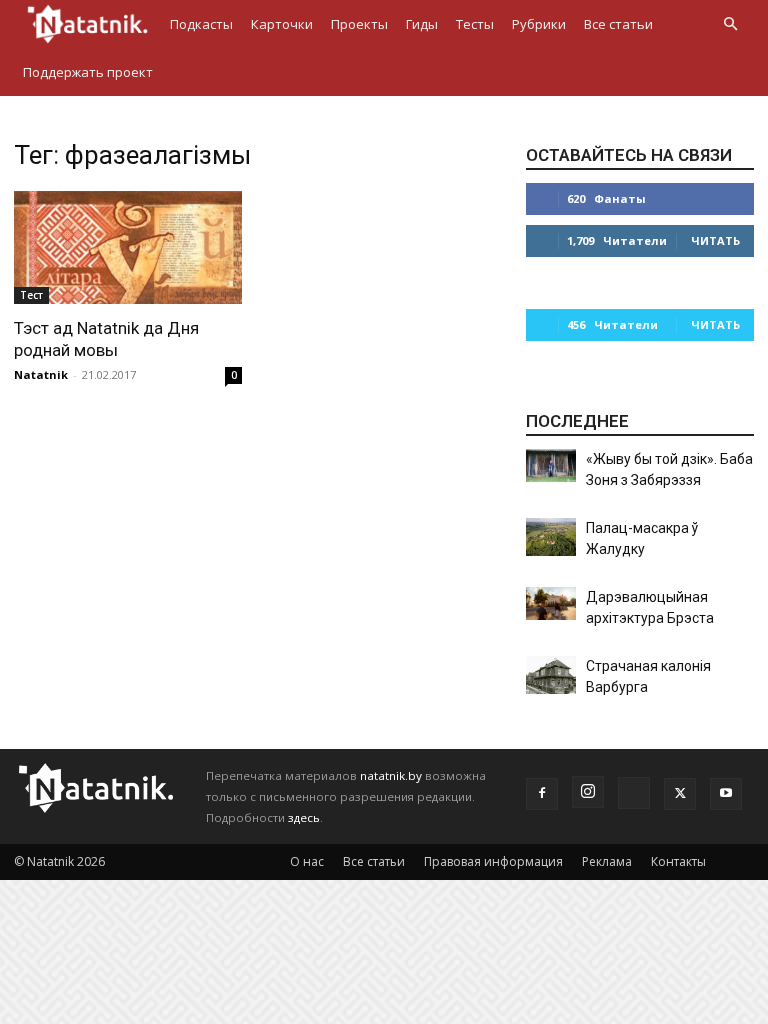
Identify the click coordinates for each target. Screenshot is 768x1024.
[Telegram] (634, 793)
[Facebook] (542, 794)
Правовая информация (493, 861)
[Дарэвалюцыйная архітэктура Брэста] (551, 603)
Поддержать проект (88, 72)
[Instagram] (588, 792)
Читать (715, 240)
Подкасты (201, 24)
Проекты (359, 24)
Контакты (678, 861)
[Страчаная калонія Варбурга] (551, 675)
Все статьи (618, 24)
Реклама (607, 861)
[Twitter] (680, 794)
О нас (307, 861)
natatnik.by (391, 775)
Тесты (475, 24)
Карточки (282, 24)
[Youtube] (726, 794)
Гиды (422, 24)
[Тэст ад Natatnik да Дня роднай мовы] (128, 247)
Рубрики (539, 24)
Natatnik (41, 374)
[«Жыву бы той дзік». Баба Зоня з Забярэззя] (551, 465)
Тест (31, 295)
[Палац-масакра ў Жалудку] (551, 537)
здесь (304, 817)
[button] (730, 24)
